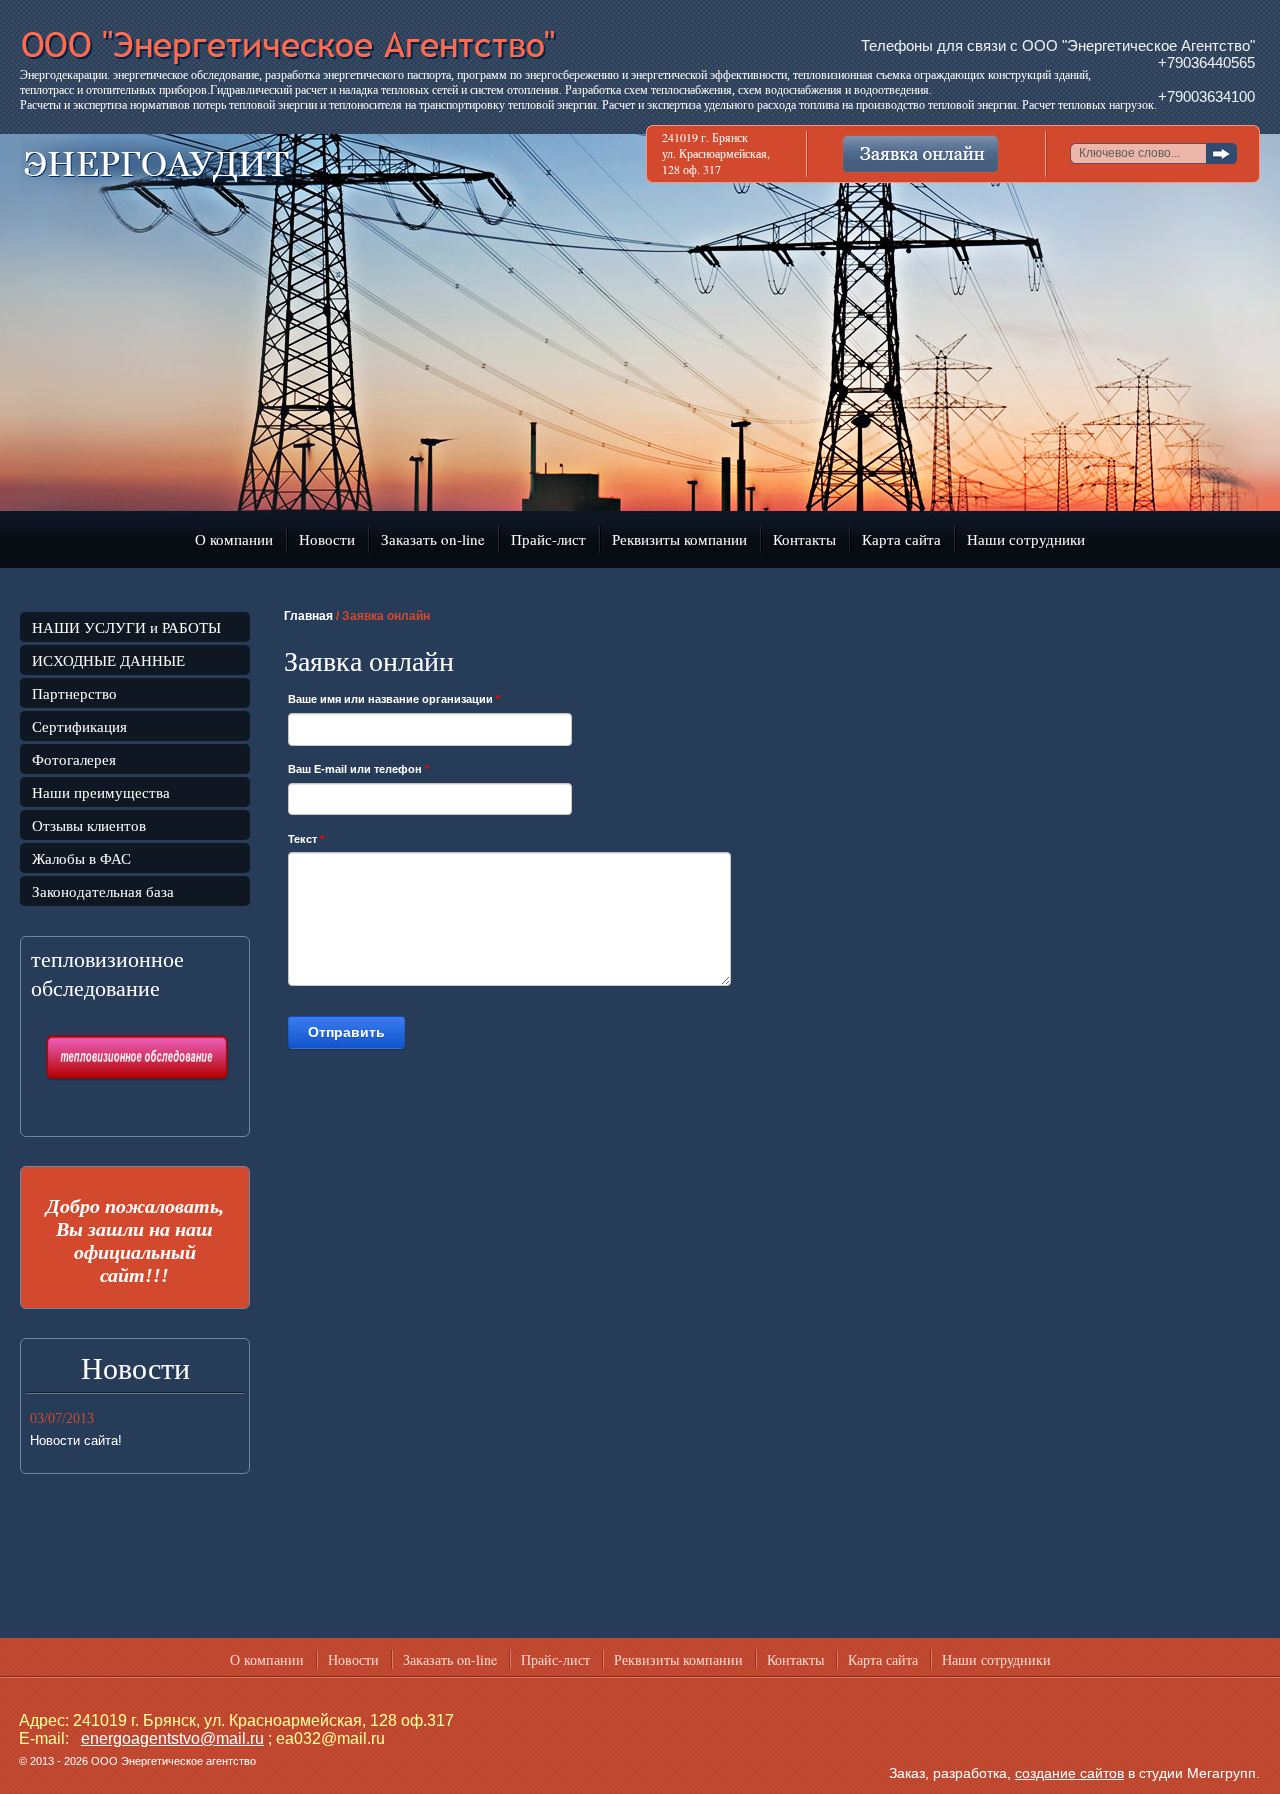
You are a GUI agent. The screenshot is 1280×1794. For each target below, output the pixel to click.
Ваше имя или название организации (394, 699)
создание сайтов (1069, 1773)
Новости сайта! (76, 1440)
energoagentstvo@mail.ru (172, 1738)
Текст (306, 839)
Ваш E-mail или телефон (358, 769)
